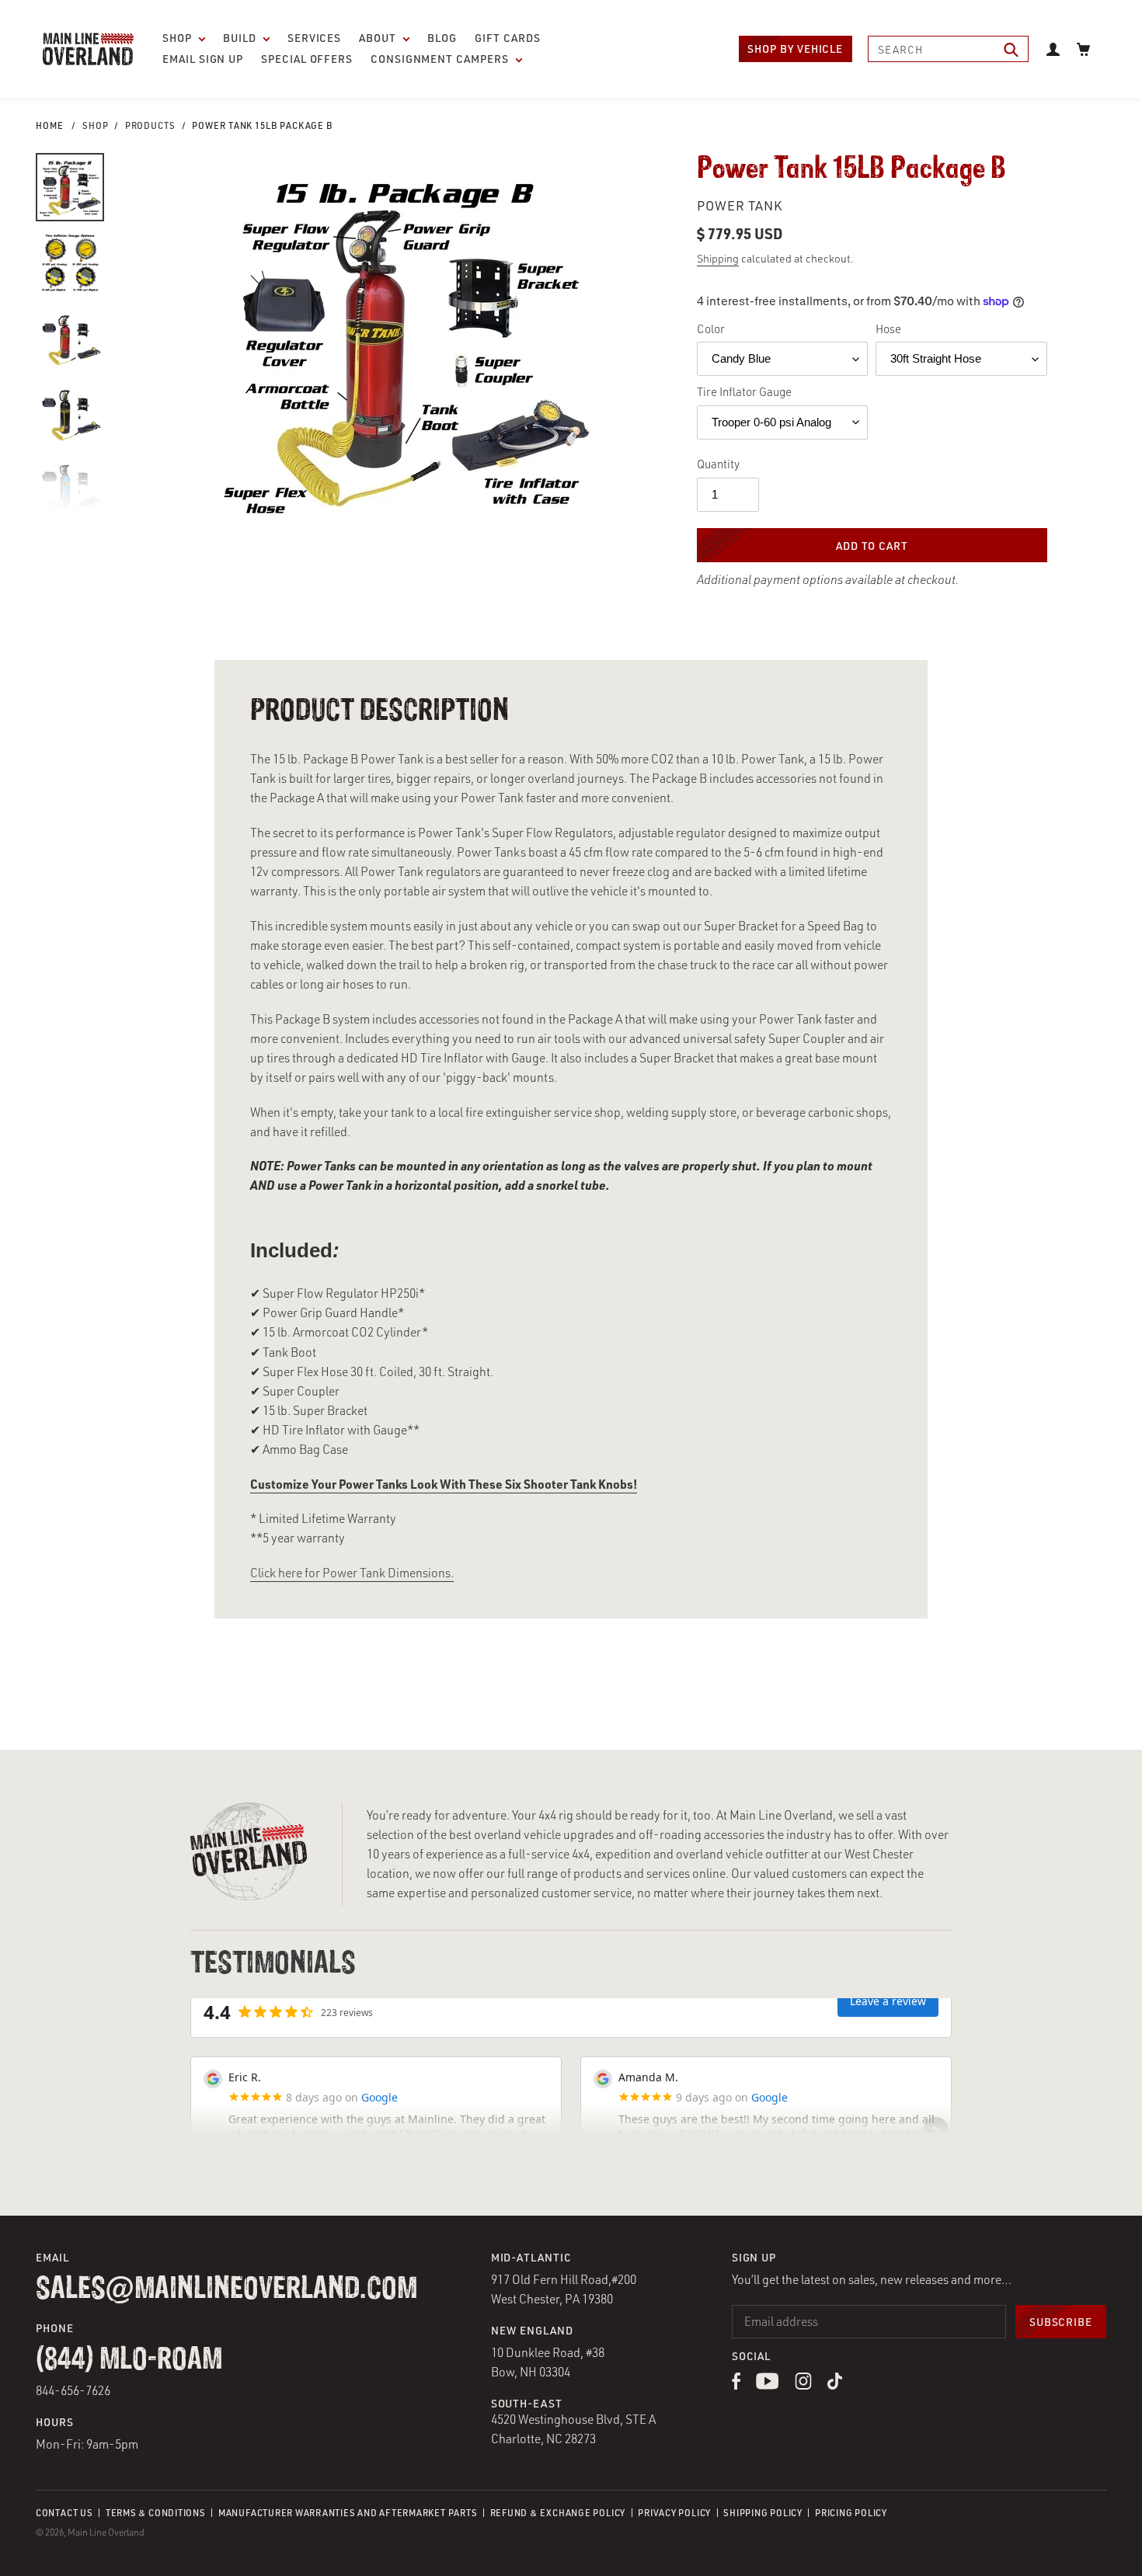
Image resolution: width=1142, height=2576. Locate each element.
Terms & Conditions (156, 2513)
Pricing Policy (851, 2513)
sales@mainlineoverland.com (226, 2289)
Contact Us (64, 2513)
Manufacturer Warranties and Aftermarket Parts (348, 2513)
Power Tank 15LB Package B (262, 125)
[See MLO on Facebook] (736, 2385)
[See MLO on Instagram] (803, 2385)
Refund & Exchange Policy (558, 2513)
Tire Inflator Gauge (744, 392)
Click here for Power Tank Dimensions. (352, 1573)
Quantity (718, 464)
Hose (888, 329)
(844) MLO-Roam (129, 2360)
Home (50, 125)
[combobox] (948, 49)
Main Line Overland (106, 2532)
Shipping (718, 258)
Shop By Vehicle (795, 49)
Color (711, 329)
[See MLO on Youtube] (768, 2385)
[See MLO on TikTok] (834, 2385)
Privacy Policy (674, 2513)
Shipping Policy (762, 2513)
